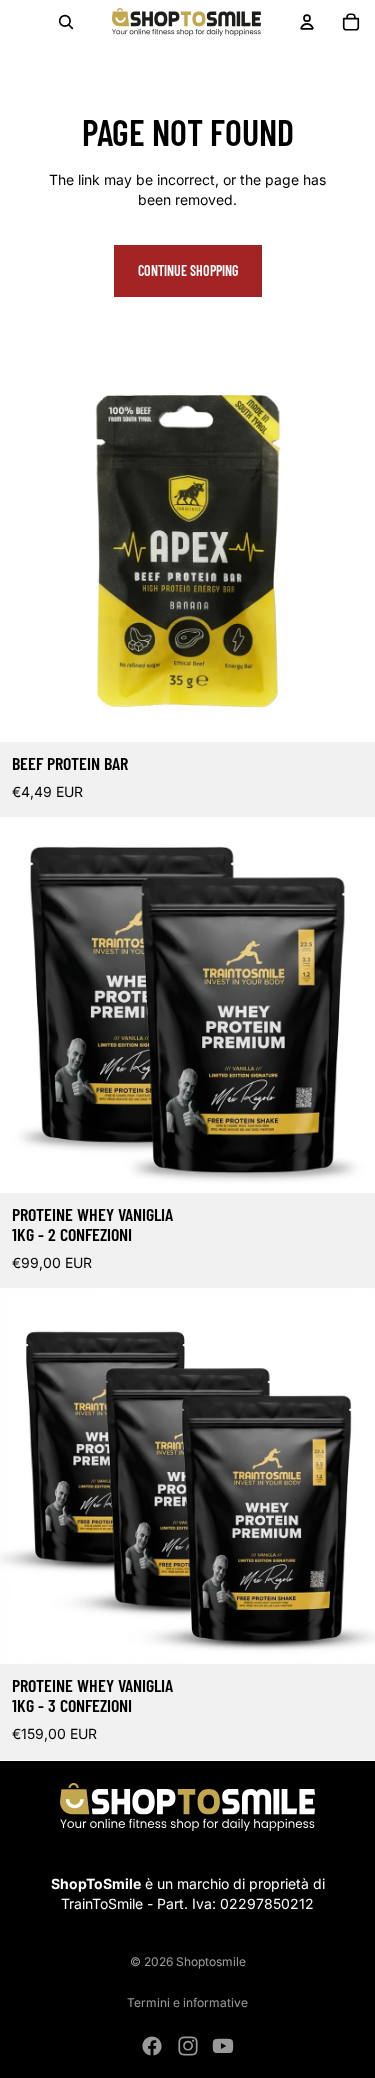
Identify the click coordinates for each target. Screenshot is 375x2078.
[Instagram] (188, 2046)
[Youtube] (223, 2046)
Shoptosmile (211, 1961)
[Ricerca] (66, 22)
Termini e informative (187, 2002)
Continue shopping (188, 270)
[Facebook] (152, 2046)
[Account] (307, 22)
